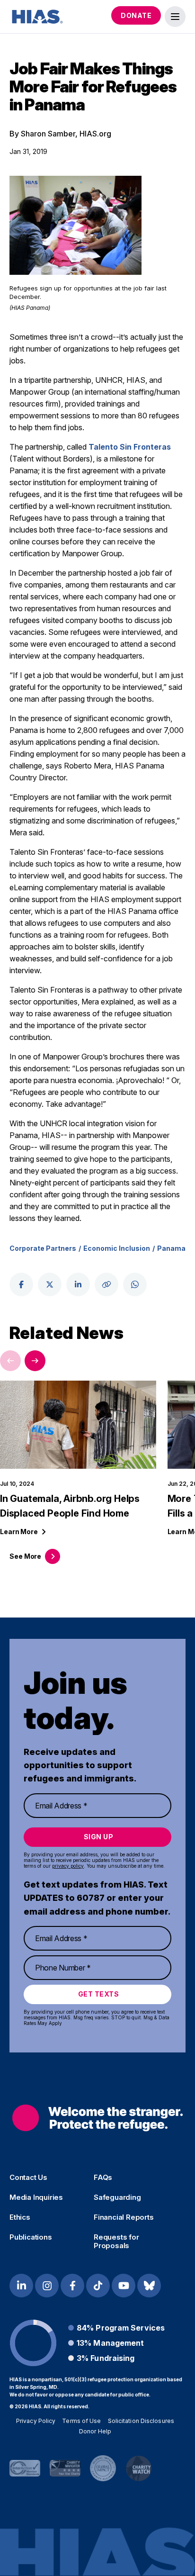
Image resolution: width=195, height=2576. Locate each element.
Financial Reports (124, 2217)
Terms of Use (81, 2421)
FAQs (103, 2178)
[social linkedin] (78, 1284)
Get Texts (99, 1994)
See (25, 1556)
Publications (31, 2237)
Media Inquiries (36, 2197)
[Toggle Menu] (175, 17)
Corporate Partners (43, 1248)
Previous (10, 1361)
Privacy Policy (36, 2421)
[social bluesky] (149, 2286)
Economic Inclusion (117, 1248)
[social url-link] (106, 1284)
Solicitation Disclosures (141, 2421)
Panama (171, 1248)
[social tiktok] (98, 2286)
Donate (136, 15)
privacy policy (68, 1866)
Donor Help (95, 2431)
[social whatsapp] (135, 1284)
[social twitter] (50, 1284)
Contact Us (28, 2178)
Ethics (20, 2217)
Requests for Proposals (116, 2242)
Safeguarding (117, 2197)
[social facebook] (21, 1284)
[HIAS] (97, 2118)
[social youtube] (124, 2286)
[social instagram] (47, 2286)
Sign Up (99, 1837)
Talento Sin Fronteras (130, 447)
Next (35, 1361)
